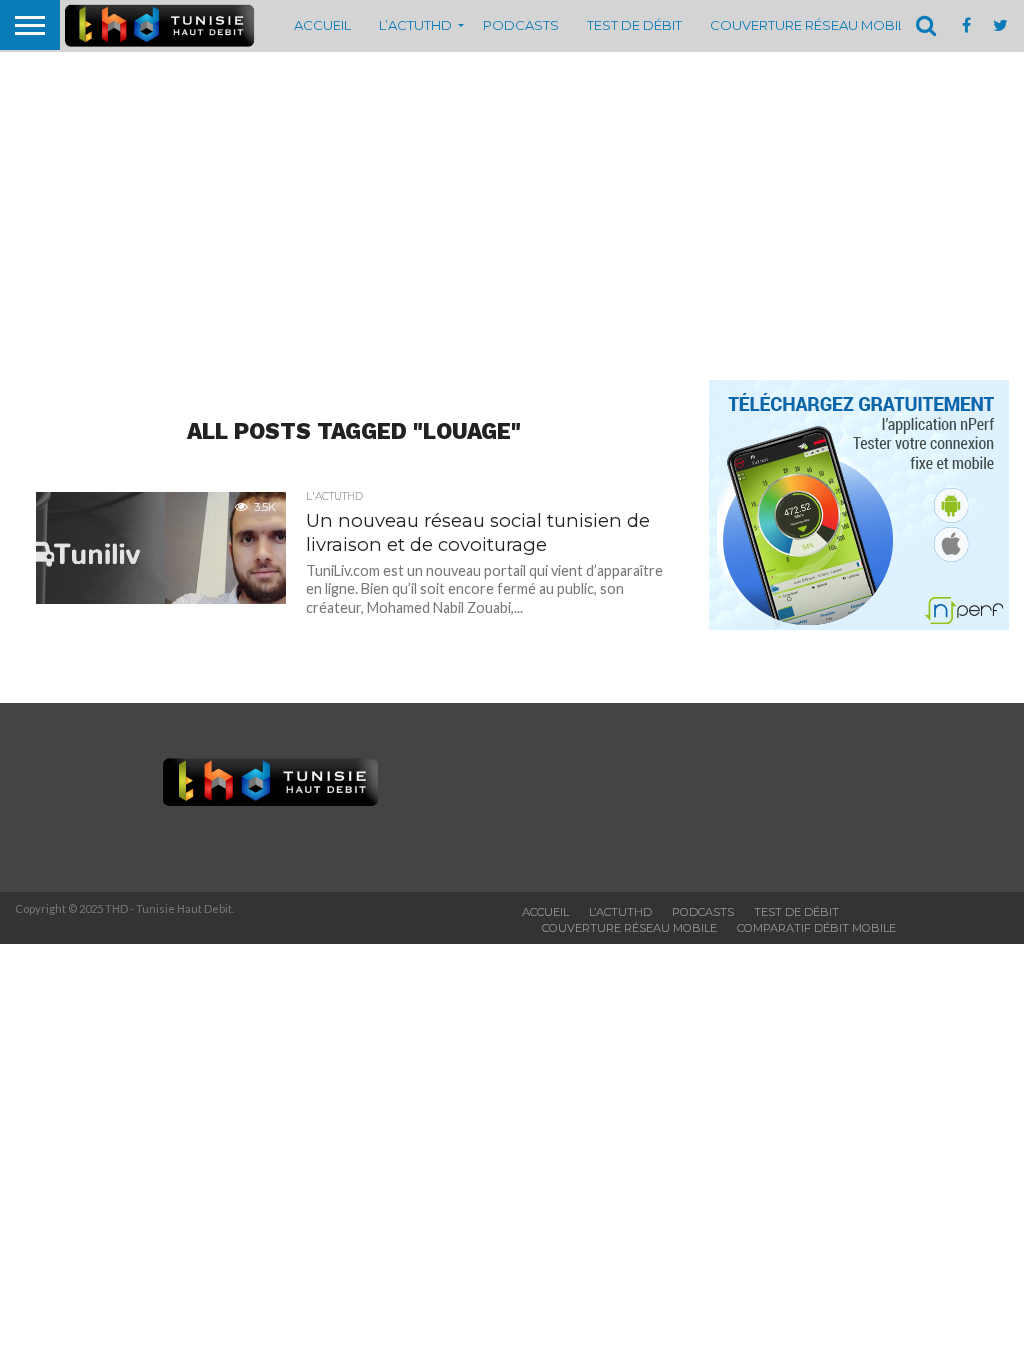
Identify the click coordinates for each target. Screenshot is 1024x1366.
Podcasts (521, 25)
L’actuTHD (415, 25)
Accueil (322, 25)
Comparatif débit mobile (816, 928)
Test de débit (634, 25)
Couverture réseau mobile (811, 25)
